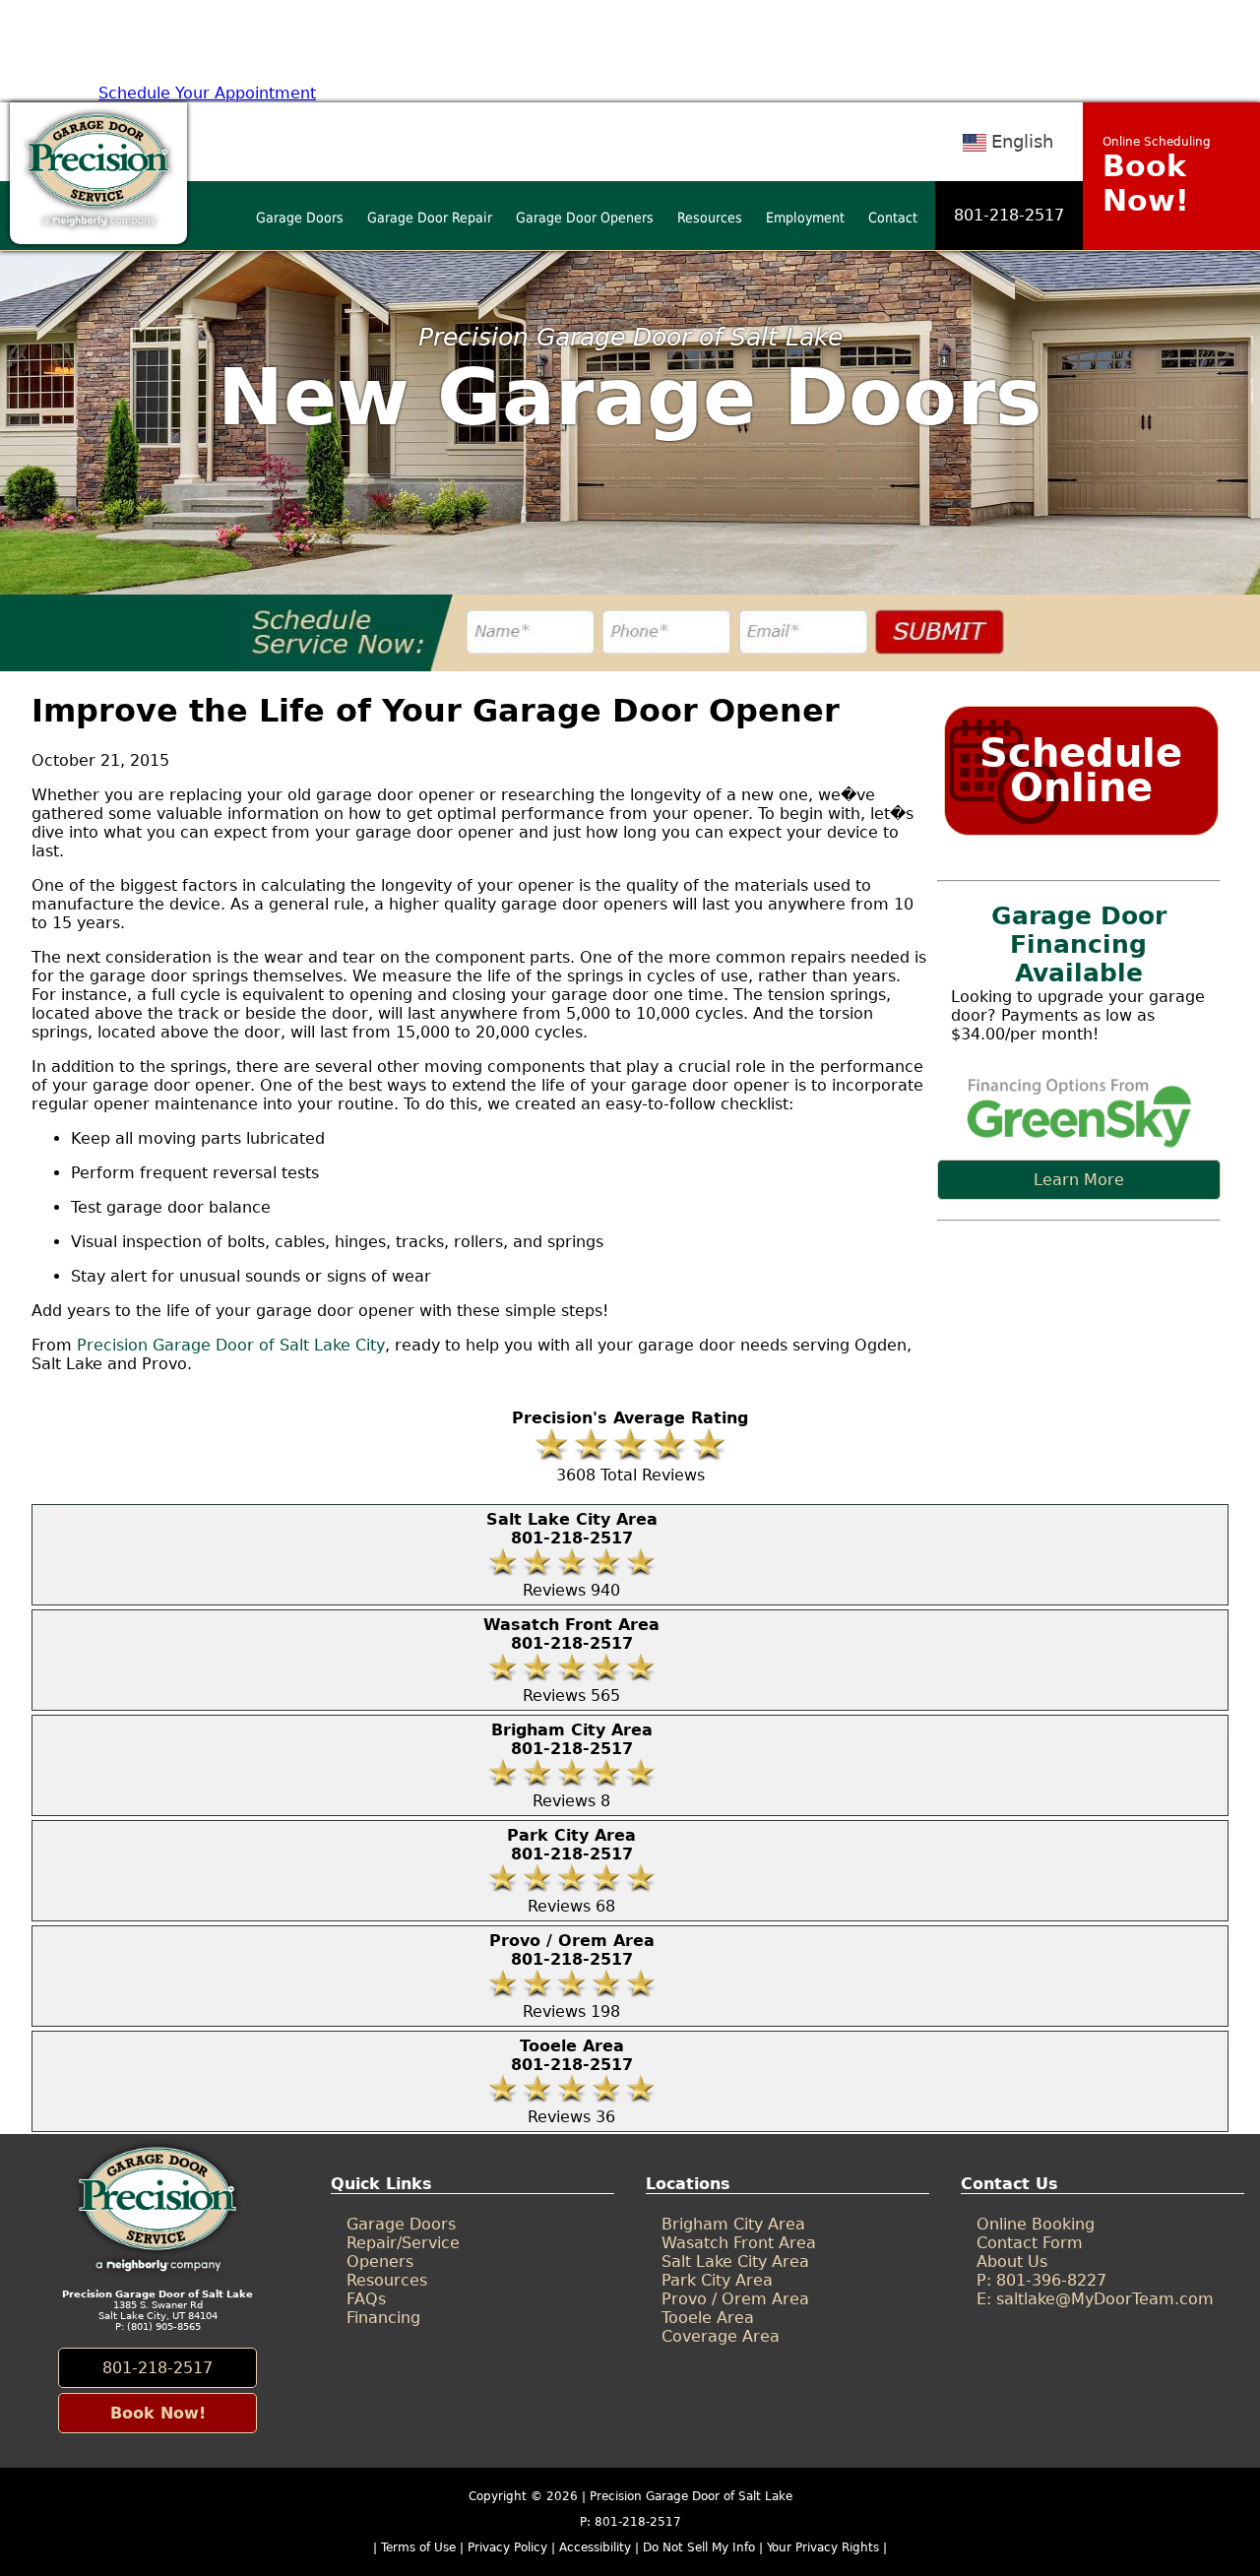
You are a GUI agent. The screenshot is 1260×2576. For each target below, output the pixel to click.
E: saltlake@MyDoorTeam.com (1095, 2299)
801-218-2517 (1009, 215)
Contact (893, 218)
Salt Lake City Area (735, 2262)
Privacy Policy (507, 2547)
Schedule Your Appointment (207, 93)
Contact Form (1030, 2243)
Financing (383, 2318)
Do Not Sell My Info (701, 2547)
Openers (380, 2262)
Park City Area (717, 2280)
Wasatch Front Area (739, 2243)
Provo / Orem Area (735, 2299)
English (1022, 141)
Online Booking (1036, 2224)
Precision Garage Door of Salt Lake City (231, 1345)
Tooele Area (708, 2318)
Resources (710, 218)
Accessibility (595, 2547)
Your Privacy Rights (823, 2547)
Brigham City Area (733, 2224)
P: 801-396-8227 (1041, 2280)
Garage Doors (300, 218)
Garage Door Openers (585, 218)
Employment (805, 218)
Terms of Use (418, 2547)
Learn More (1079, 1180)
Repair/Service (403, 2243)
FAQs (366, 2299)
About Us (1012, 2262)
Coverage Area (721, 2336)
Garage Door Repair (430, 218)
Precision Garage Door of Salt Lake (691, 2496)
